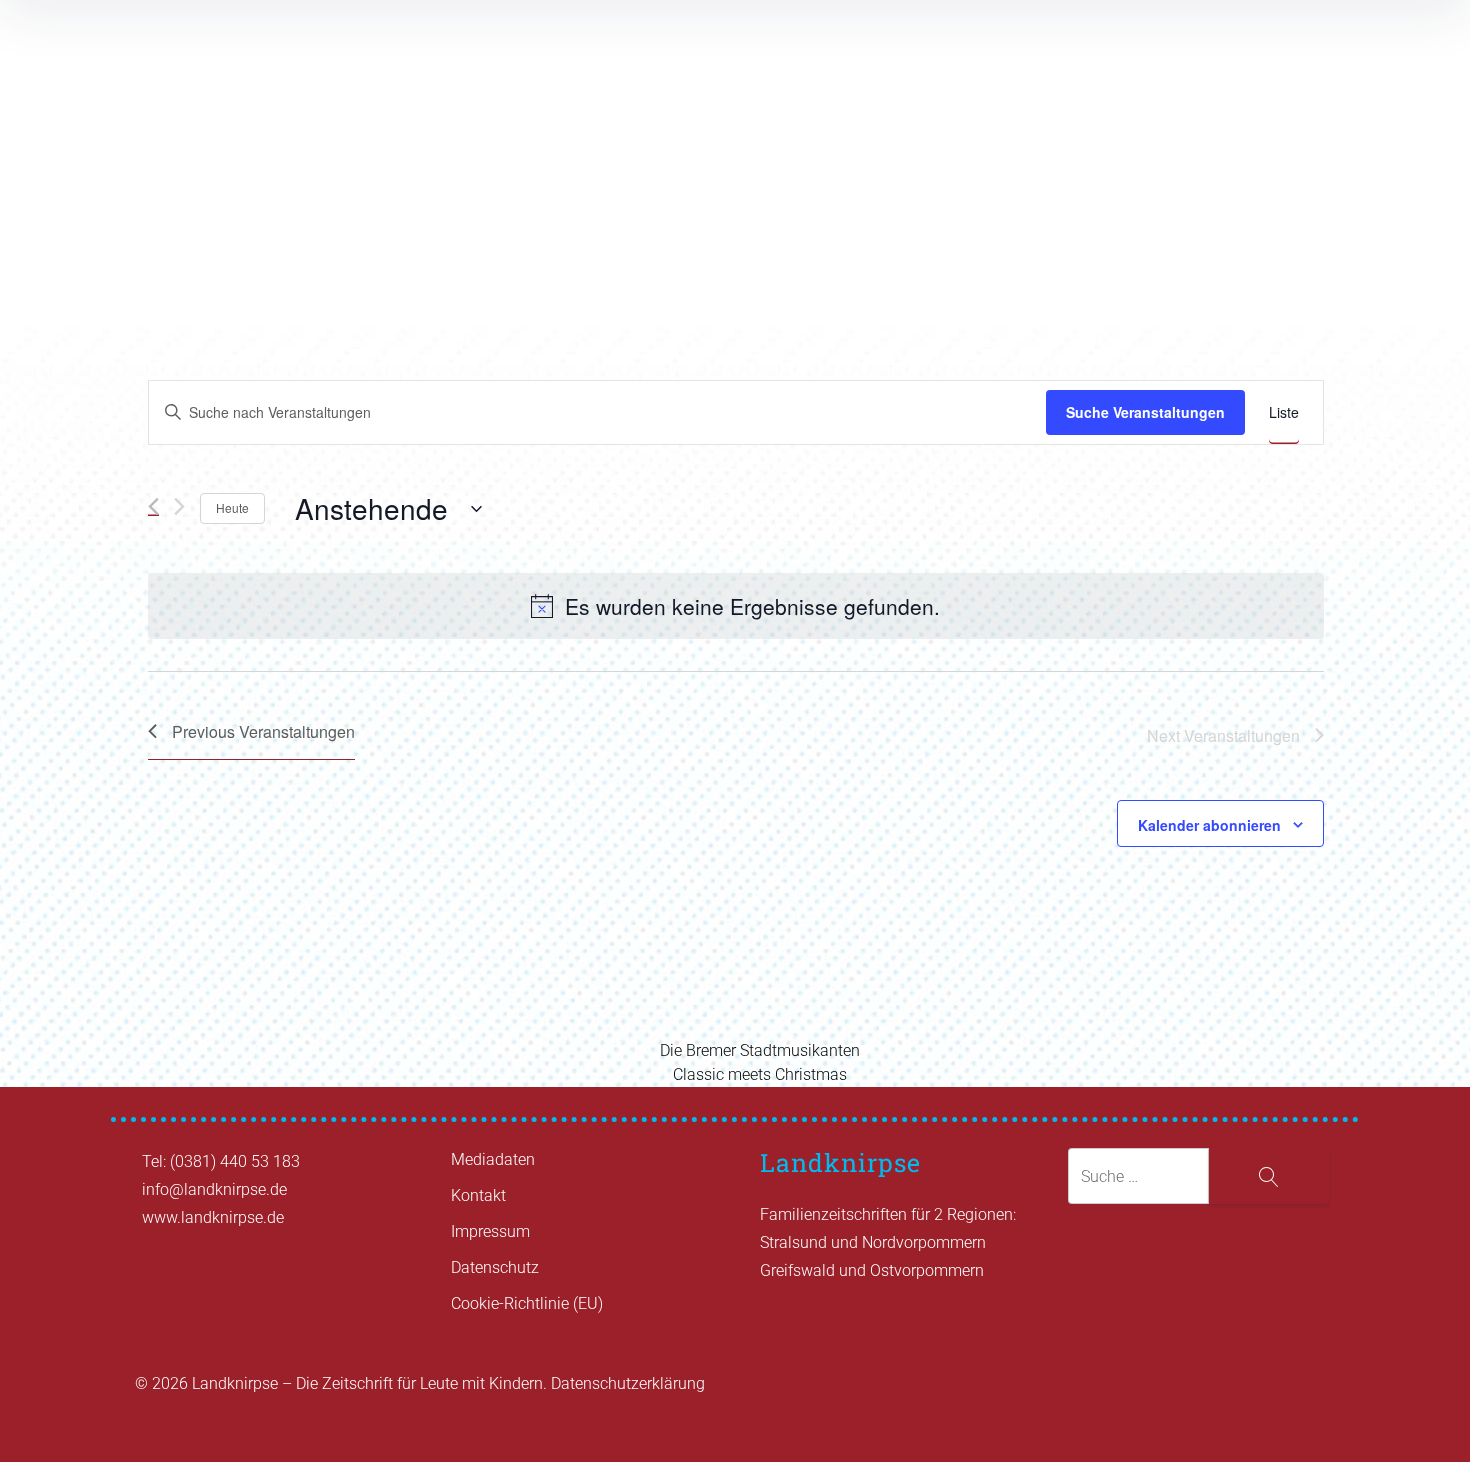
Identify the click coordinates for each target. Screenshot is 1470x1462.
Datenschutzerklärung (628, 1383)
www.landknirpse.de (213, 1217)
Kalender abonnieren (1209, 825)
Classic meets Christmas (760, 1074)
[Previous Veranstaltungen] (153, 506)
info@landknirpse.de (214, 1189)
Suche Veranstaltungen (1145, 412)
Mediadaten (493, 1159)
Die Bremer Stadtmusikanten (760, 1050)
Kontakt (478, 1195)
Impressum (490, 1231)
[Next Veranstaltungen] (179, 506)
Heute (232, 507)
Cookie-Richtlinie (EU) (527, 1303)
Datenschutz (495, 1267)
